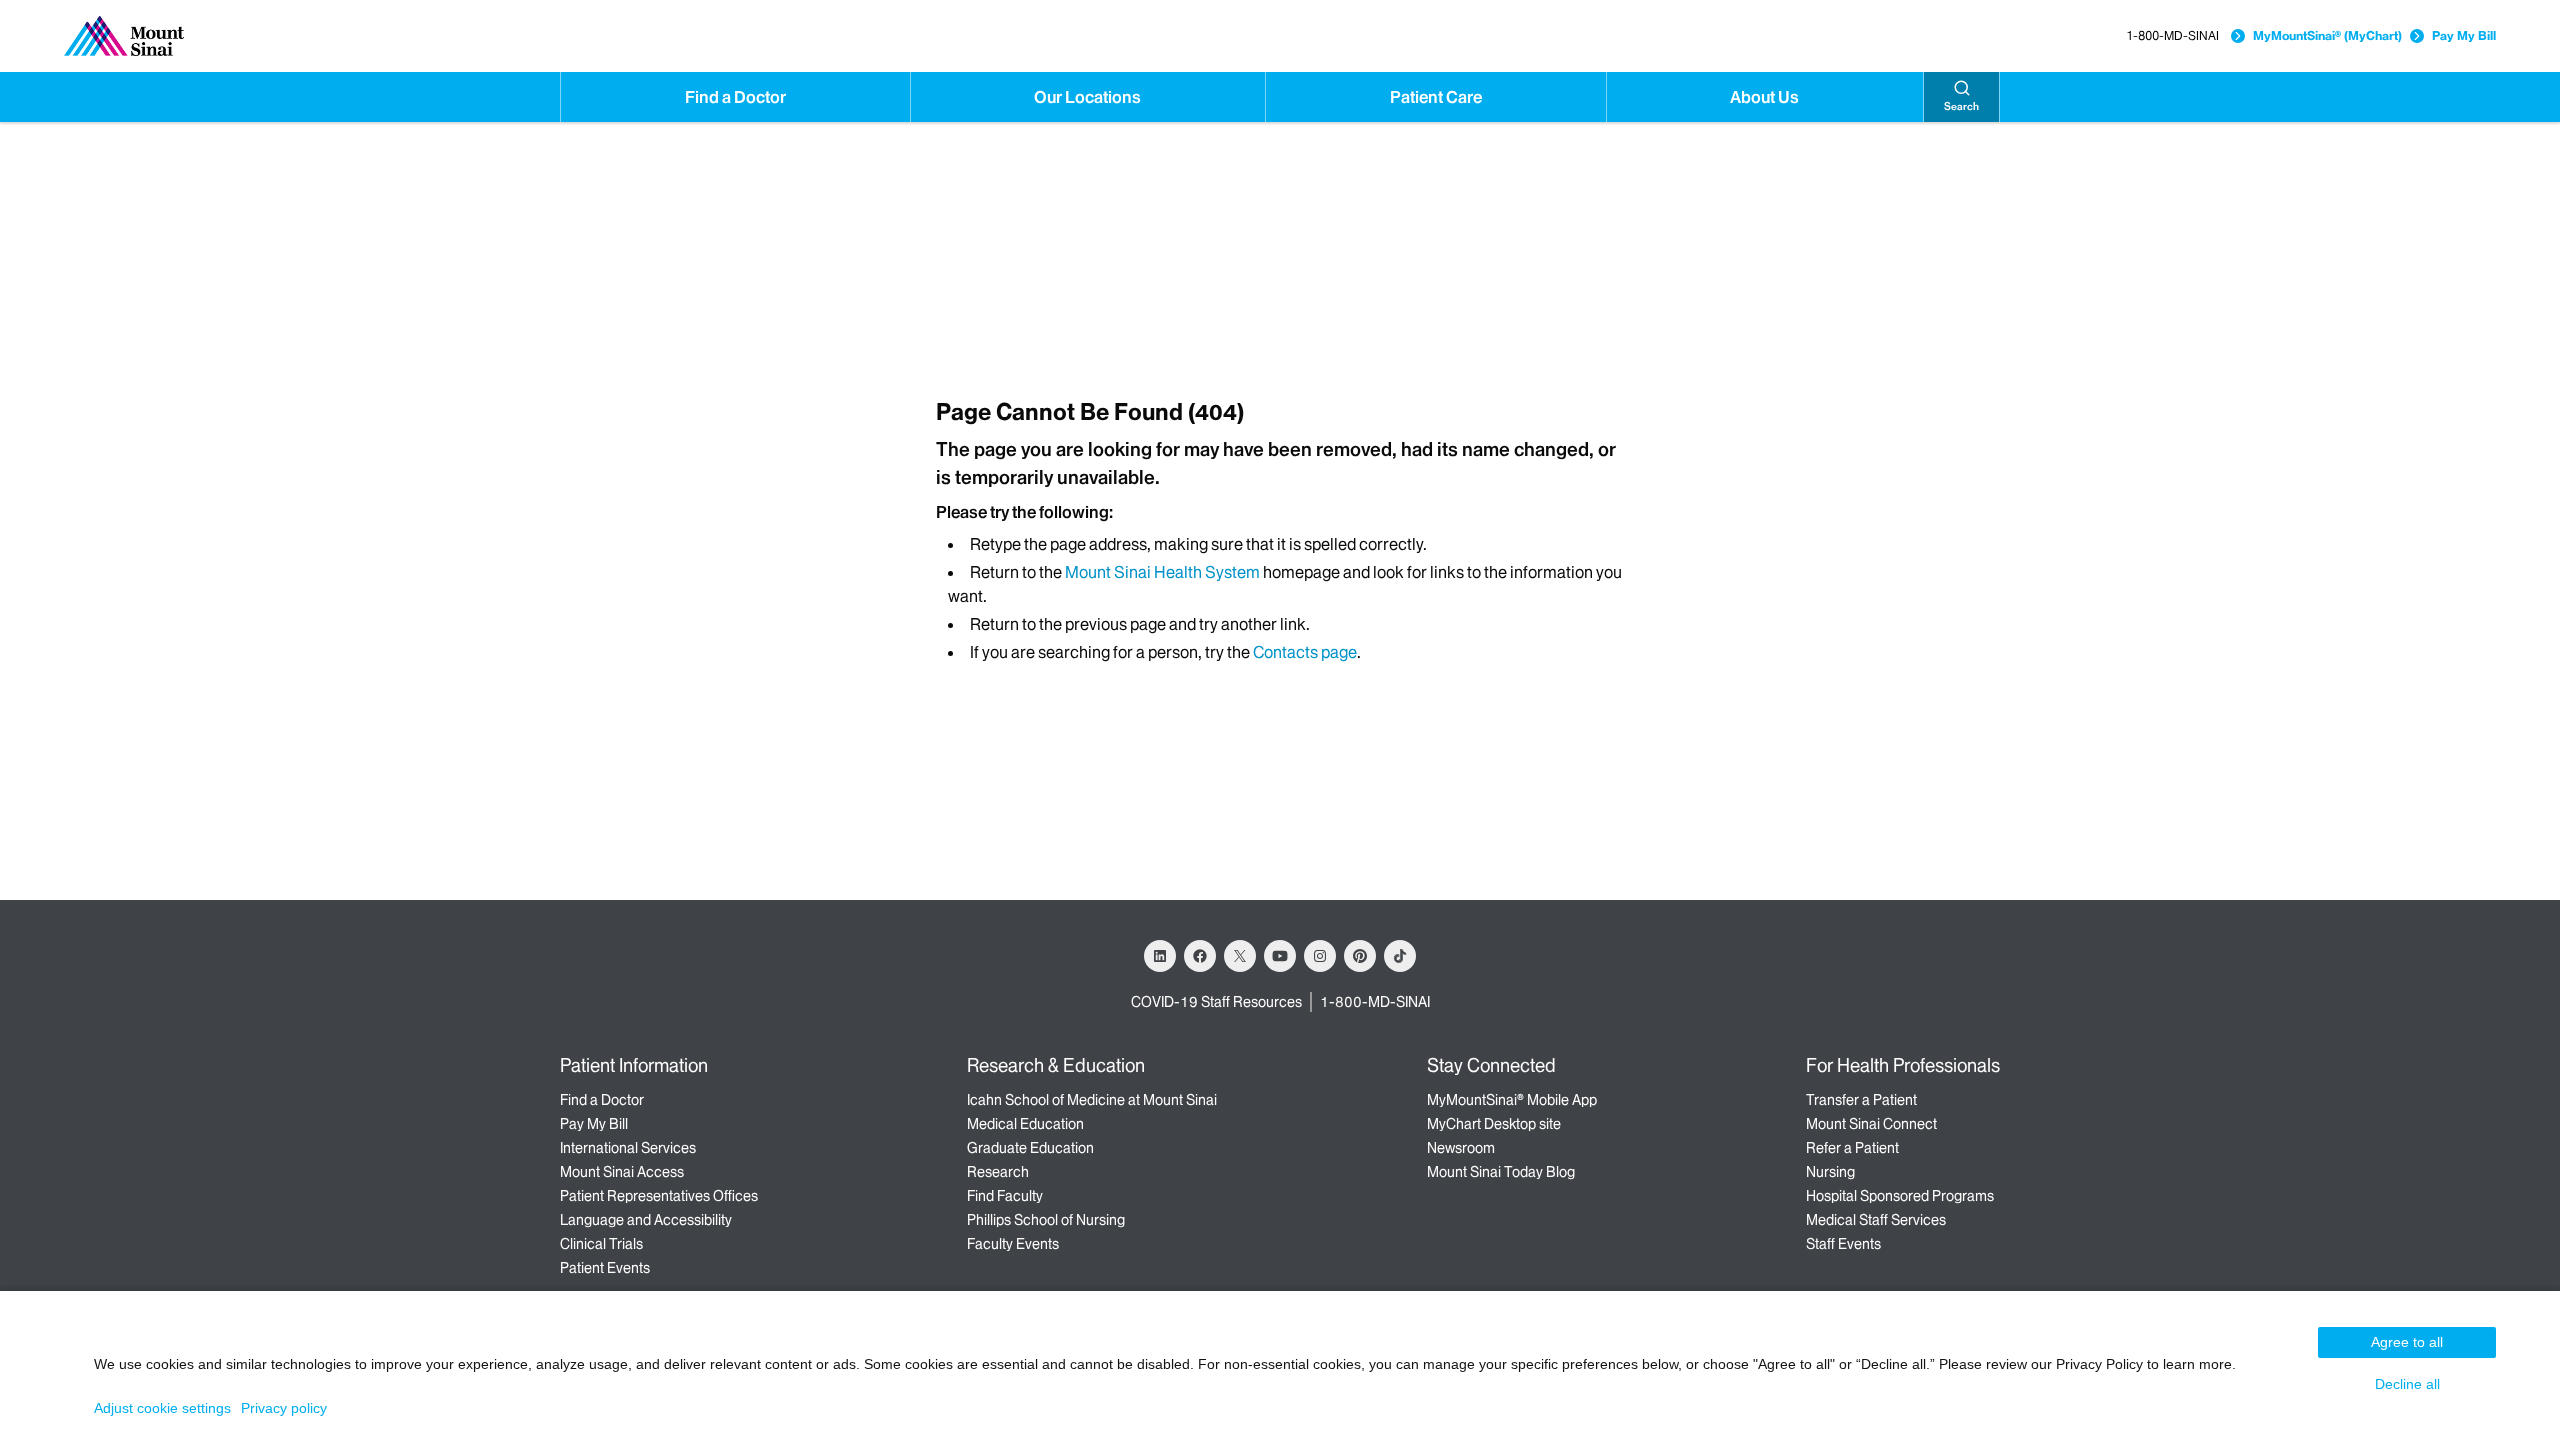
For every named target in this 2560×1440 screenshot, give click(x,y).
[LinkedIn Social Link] (1160, 956)
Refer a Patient (1852, 1148)
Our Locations (1087, 97)
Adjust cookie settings (162, 1408)
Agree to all (2407, 1342)
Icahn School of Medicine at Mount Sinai (1092, 1100)
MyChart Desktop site (1494, 1124)
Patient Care (1436, 97)
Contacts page (1305, 652)
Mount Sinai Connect (1871, 1124)
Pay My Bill (2464, 35)
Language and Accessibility (646, 1220)
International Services (628, 1148)
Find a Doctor (735, 97)
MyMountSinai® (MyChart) (2327, 35)
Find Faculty (1005, 1196)
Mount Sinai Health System (1162, 572)
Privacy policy (284, 1408)
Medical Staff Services (1876, 1220)
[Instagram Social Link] (1320, 956)
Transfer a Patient (1861, 1100)
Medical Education (1025, 1124)
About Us (1764, 97)
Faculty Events (1013, 1244)
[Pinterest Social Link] (1360, 956)
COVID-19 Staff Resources (1216, 1002)
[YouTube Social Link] (1280, 956)
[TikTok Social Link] (1400, 956)
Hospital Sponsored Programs (1900, 1196)
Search (1961, 106)
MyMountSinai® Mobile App (1512, 1100)
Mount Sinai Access (622, 1172)
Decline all (2407, 1384)
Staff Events (1843, 1244)
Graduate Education (1030, 1148)
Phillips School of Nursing (1046, 1220)
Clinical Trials (601, 1244)
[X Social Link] (1240, 956)
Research (998, 1172)
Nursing (1830, 1172)
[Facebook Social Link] (1200, 956)
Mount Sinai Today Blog (1501, 1172)
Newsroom (1461, 1148)
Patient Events (605, 1268)
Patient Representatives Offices (659, 1196)
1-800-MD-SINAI (2172, 35)
